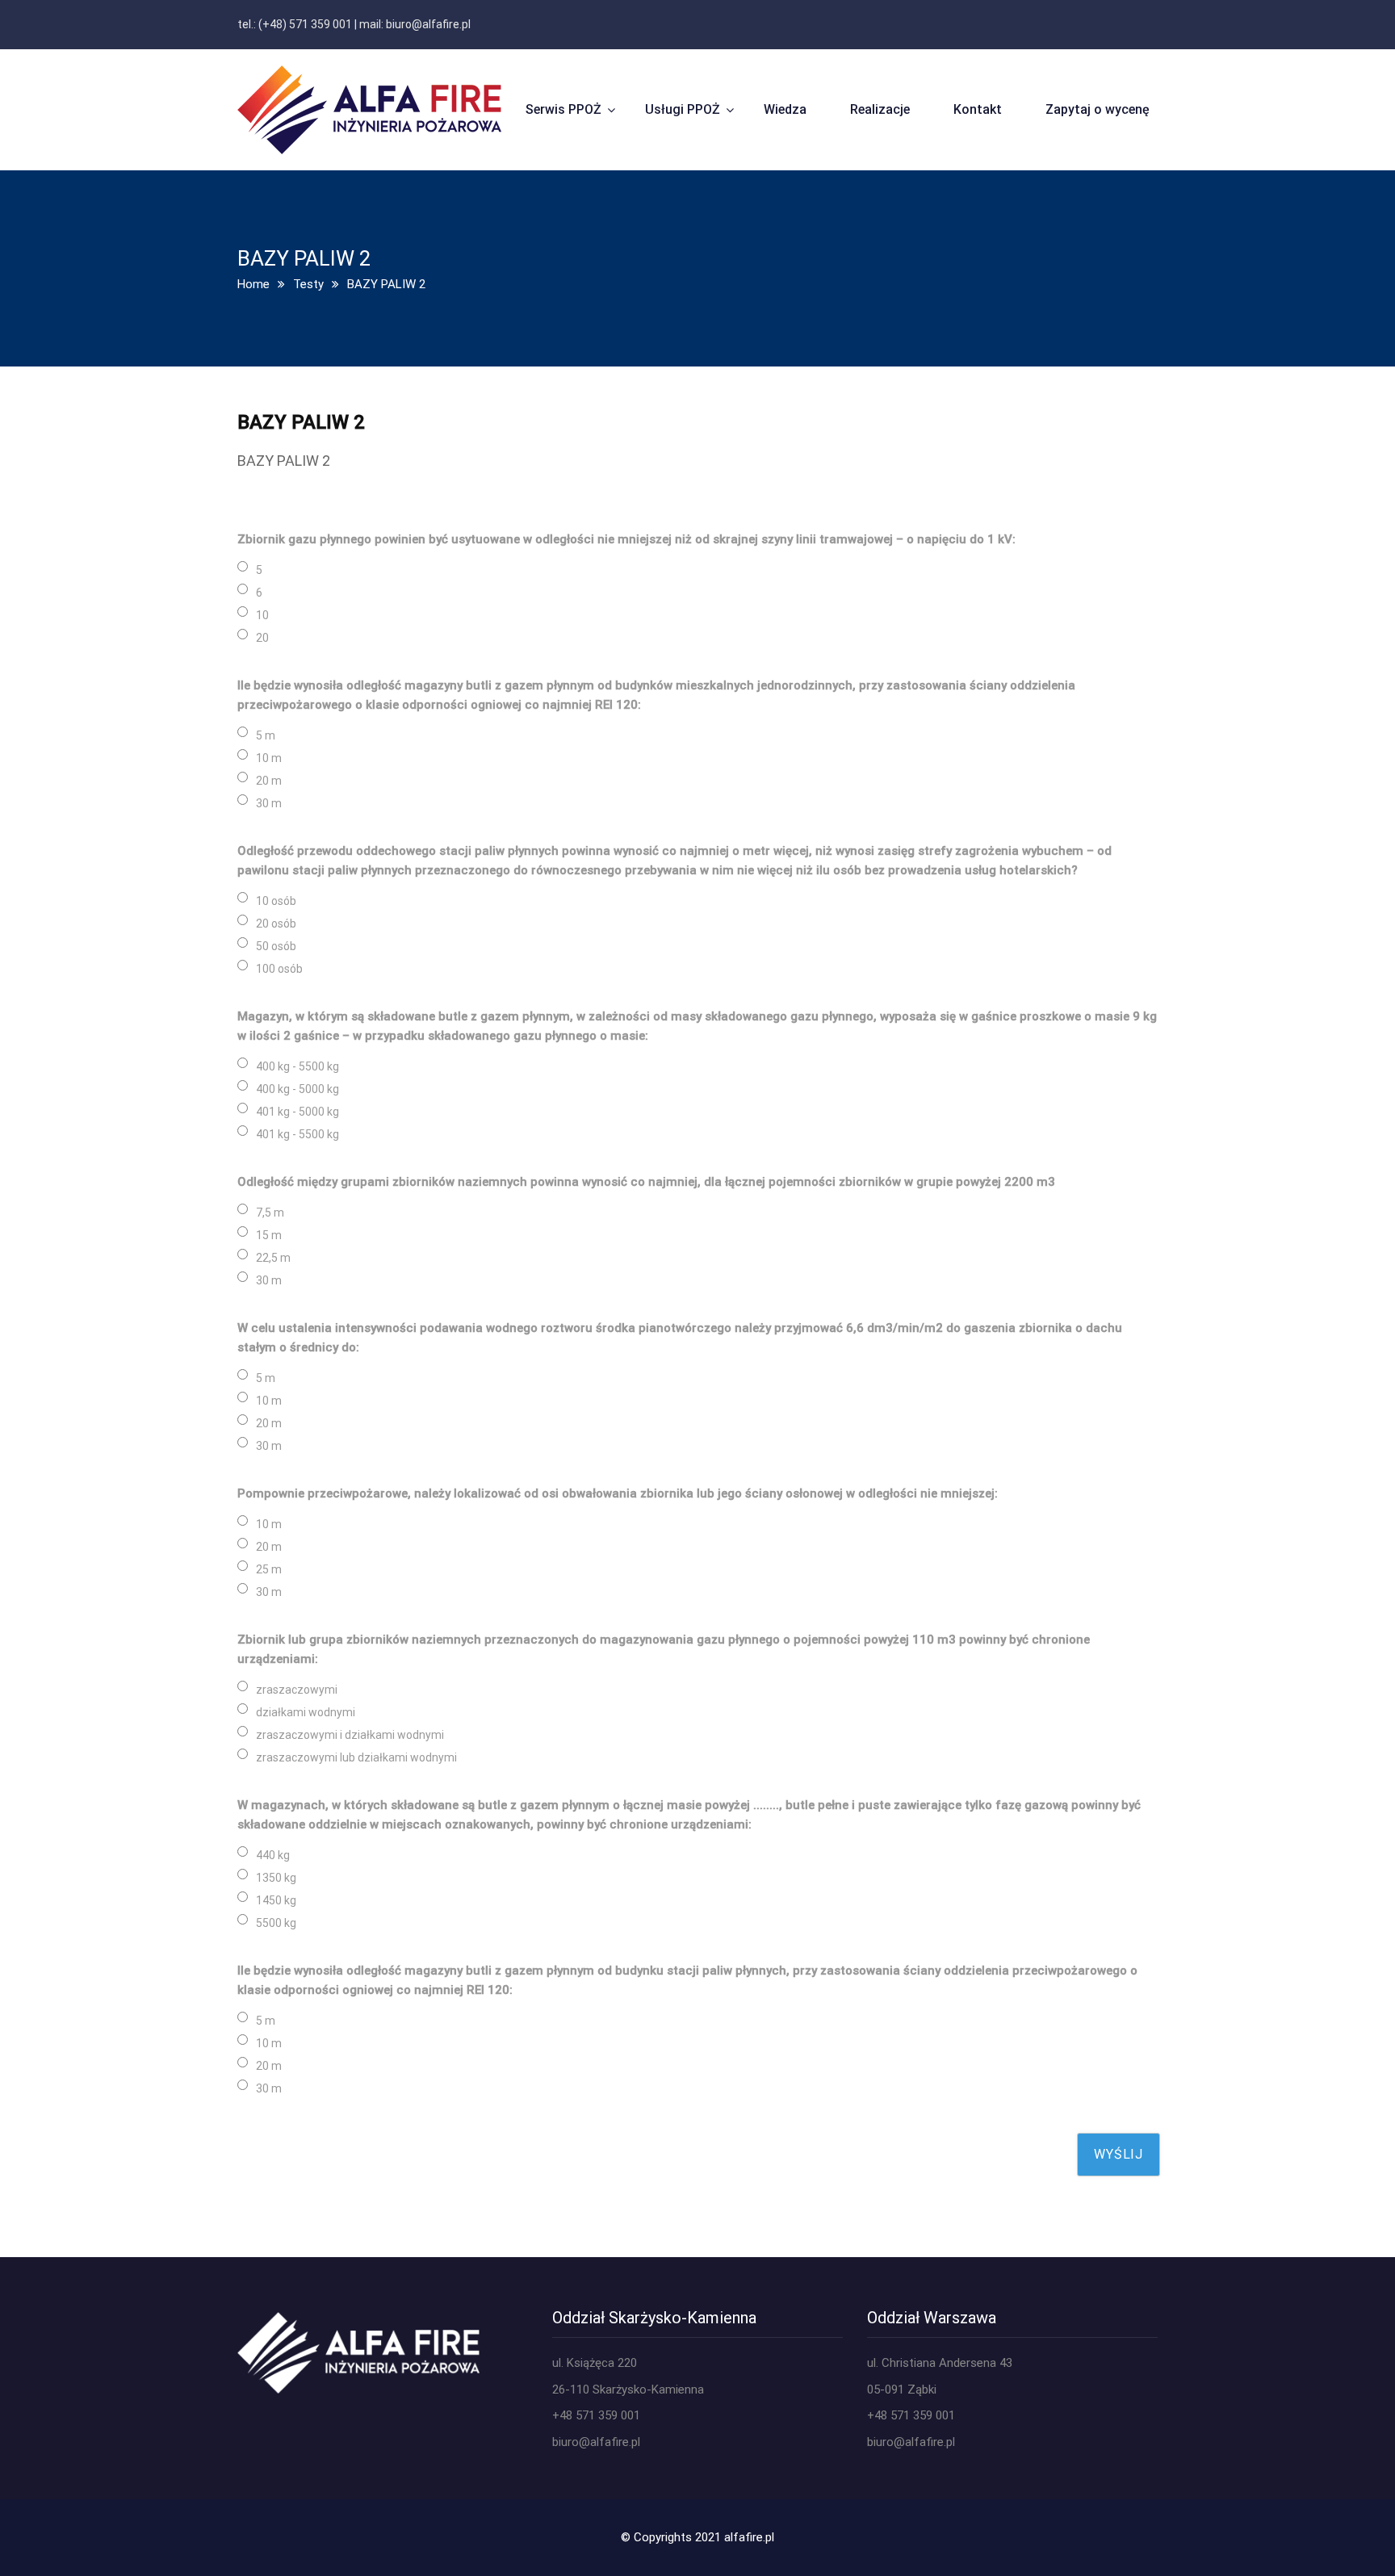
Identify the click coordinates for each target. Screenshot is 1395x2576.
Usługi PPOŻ (683, 109)
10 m (269, 758)
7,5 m (270, 1213)
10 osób (276, 901)
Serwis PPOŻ (563, 109)
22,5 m (273, 1258)
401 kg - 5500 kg (297, 1134)
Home (253, 284)
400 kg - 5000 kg (297, 1089)
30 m (269, 803)
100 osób (279, 969)
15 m (269, 1235)
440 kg (273, 1855)
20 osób (276, 924)
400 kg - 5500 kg (297, 1066)
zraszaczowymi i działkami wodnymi (350, 1735)
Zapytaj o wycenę (1098, 109)
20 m (269, 781)
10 (262, 615)
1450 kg (276, 1900)
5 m (266, 735)
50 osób (276, 946)
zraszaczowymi (297, 1690)
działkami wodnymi (306, 1712)
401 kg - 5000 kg (297, 1112)
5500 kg (276, 1923)
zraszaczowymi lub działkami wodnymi (356, 1757)
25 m (269, 1569)
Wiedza (785, 109)
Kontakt (978, 109)
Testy (308, 284)
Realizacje (880, 109)
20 (262, 638)
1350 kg (276, 1878)
